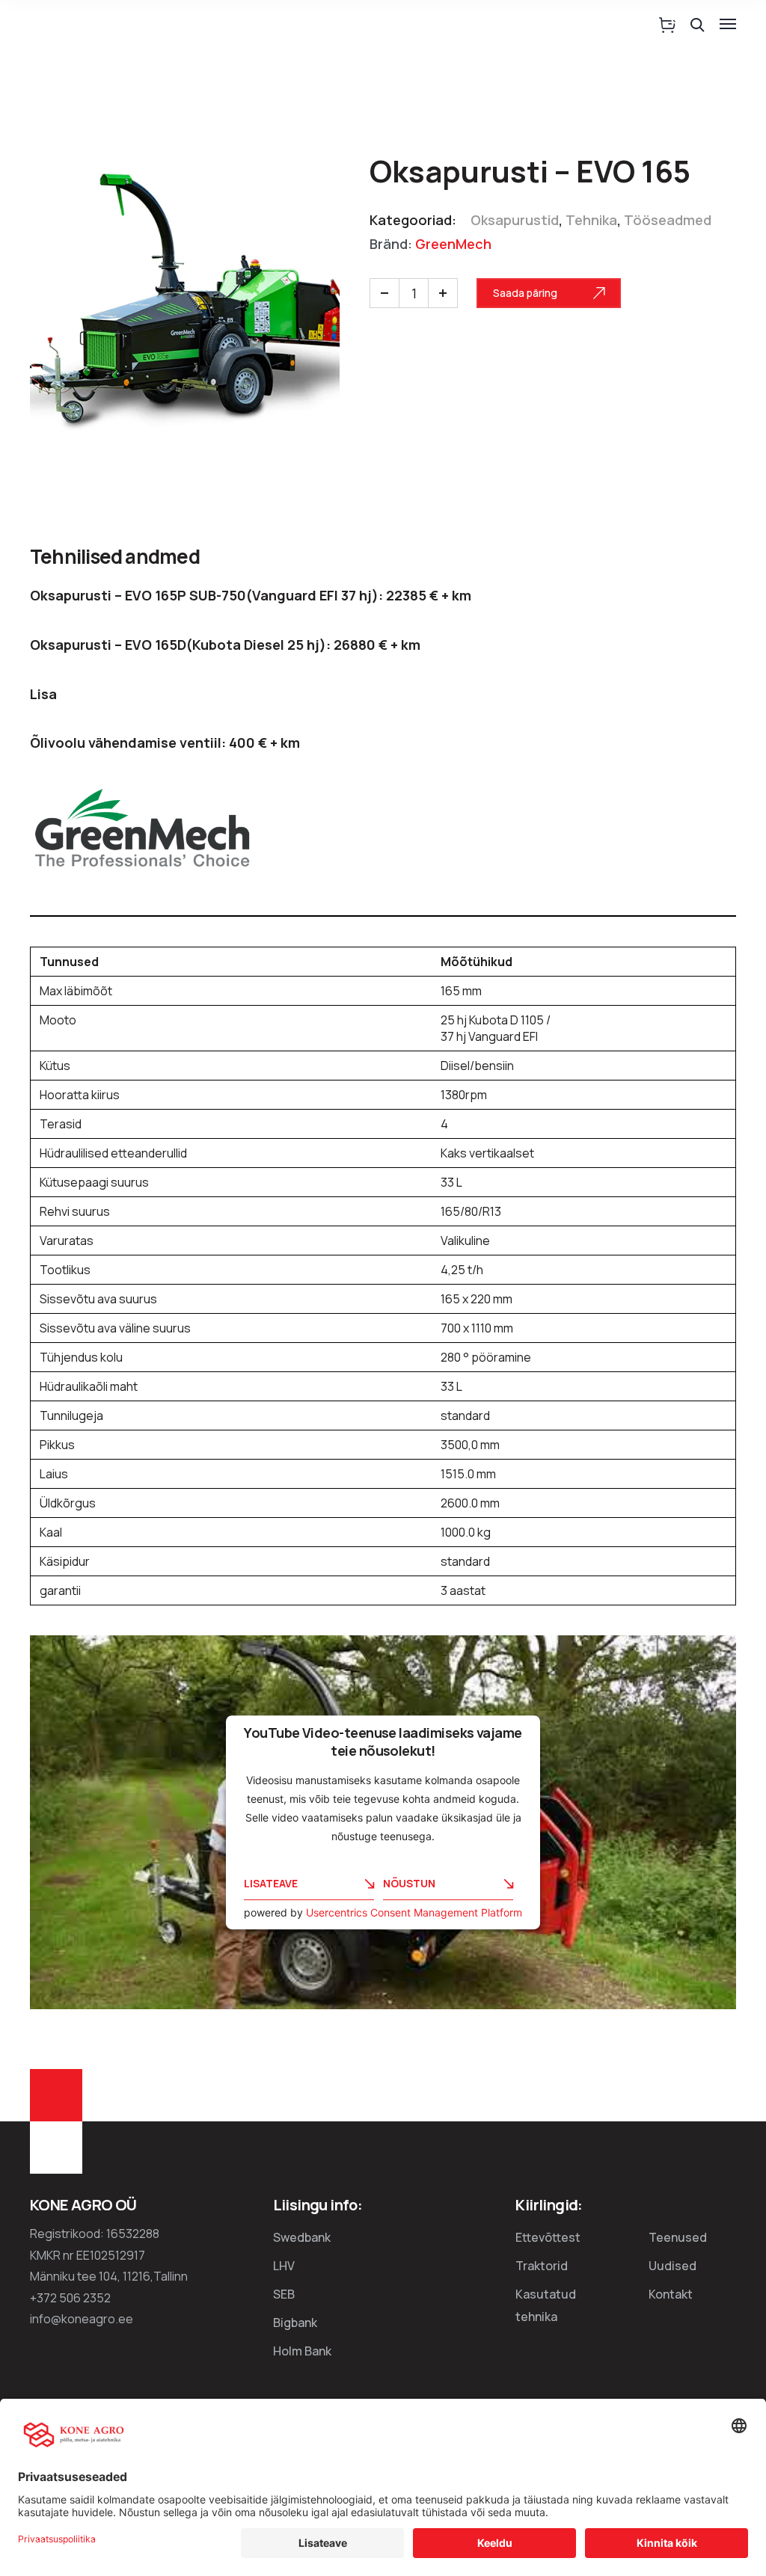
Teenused (678, 2237)
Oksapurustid (515, 220)
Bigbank (295, 2323)
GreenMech (453, 244)
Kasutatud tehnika (546, 2305)
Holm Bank (302, 2351)
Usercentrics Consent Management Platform (414, 1912)
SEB (284, 2294)
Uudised (672, 2266)
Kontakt (671, 2294)
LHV (284, 2266)
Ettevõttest (548, 2237)
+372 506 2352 (70, 2298)
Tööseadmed (668, 220)
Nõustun (409, 1884)
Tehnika (591, 220)
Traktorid (542, 2266)
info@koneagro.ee (82, 2319)
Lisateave (271, 1884)
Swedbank (302, 2237)
